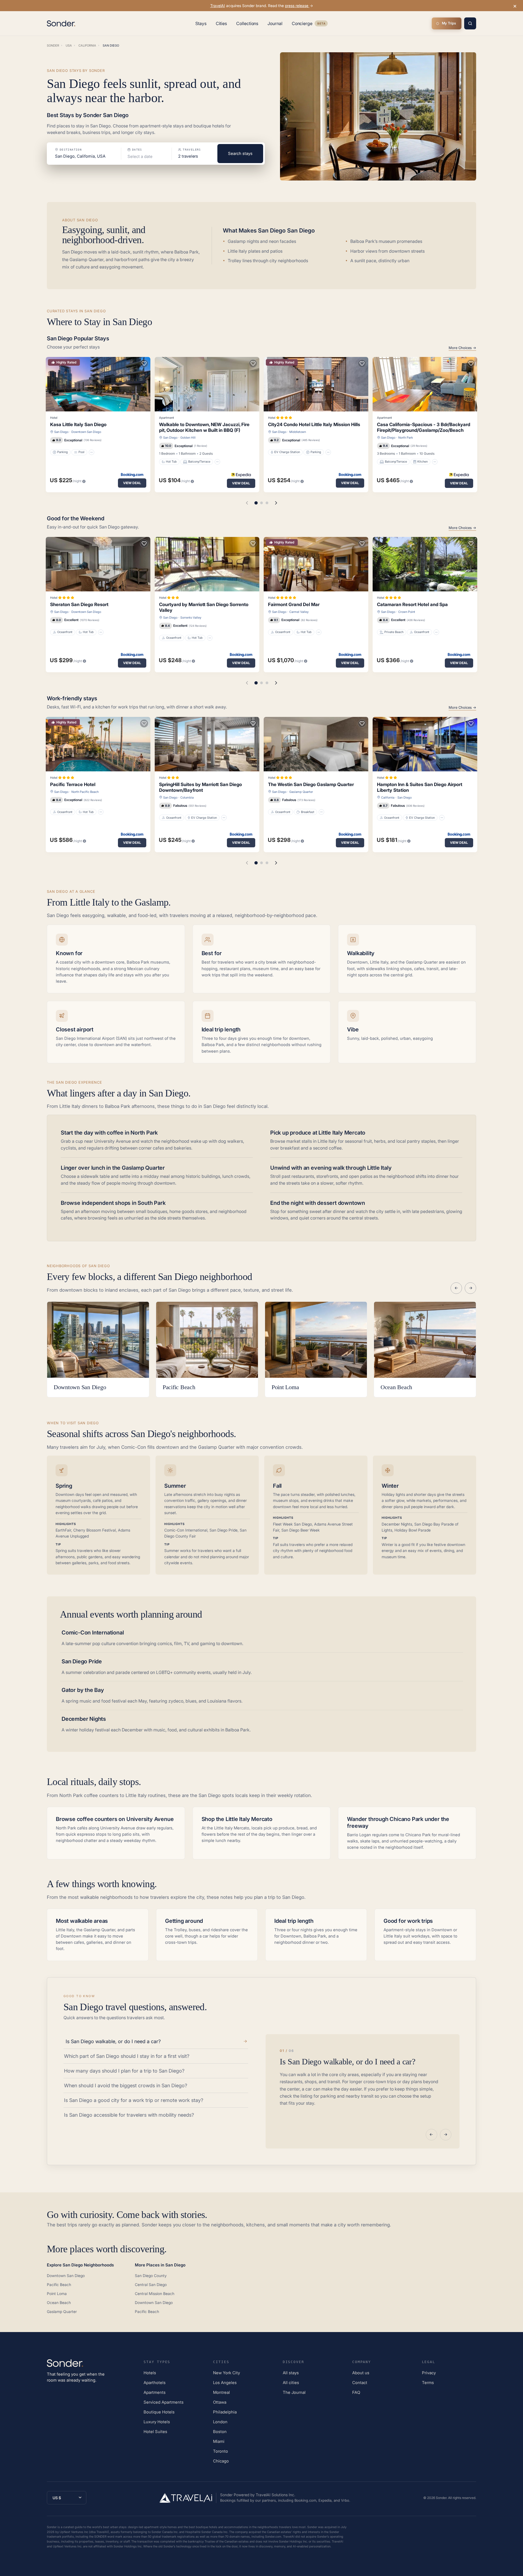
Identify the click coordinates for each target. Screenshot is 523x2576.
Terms (428, 2383)
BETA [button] (321, 24)
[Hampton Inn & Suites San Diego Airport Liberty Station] (425, 744)
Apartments (155, 2392)
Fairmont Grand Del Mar (294, 604)
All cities (291, 2383)
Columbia (187, 797)
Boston (220, 2432)
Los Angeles (225, 2383)
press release (297, 6)
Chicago (221, 2461)
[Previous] (456, 1288)
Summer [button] (175, 1486)
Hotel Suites (155, 2432)
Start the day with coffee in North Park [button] (109, 1133)
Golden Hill (188, 438)
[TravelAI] (188, 2498)
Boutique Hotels (159, 2412)
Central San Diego (151, 2285)
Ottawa (220, 2402)
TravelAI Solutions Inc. (276, 2495)
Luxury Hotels (157, 2422)
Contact (360, 2383)
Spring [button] (64, 1486)
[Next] (470, 1288)
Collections (247, 23)
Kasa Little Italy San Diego (78, 424)
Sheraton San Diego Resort (79, 604)
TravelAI (218, 6)
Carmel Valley (299, 612)
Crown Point (407, 612)
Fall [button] (277, 1486)
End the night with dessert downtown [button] (318, 1203)
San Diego (61, 432)
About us (361, 2373)
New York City (226, 2373)
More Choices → (462, 348)
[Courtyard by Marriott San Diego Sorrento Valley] (207, 564)
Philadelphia (225, 2412)
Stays (201, 23)
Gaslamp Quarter (301, 792)
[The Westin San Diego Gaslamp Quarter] (316, 744)
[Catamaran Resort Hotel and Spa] (425, 564)
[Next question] (446, 2135)
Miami (219, 2441)
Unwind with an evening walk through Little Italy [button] (331, 1168)
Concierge (310, 25)
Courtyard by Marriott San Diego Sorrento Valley (204, 607)
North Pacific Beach (85, 792)
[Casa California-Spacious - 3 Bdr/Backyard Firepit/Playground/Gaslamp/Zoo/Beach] (425, 384)
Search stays (240, 153)
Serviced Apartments (164, 2402)
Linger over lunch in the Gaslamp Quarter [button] (113, 1168)
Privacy (429, 2373)
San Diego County (151, 2276)
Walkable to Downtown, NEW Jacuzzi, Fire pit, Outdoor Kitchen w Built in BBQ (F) (204, 427)
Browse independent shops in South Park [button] (113, 1203)
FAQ (356, 2392)
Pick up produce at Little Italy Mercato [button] (318, 1133)
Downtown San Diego (86, 432)
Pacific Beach (59, 2285)
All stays (291, 2373)
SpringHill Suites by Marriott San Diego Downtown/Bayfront (200, 787)
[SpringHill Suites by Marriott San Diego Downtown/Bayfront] (207, 744)
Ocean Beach (59, 2302)
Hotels (150, 2373)
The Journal (294, 2392)
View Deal (132, 483)
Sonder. (442, 2498)
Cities (221, 23)
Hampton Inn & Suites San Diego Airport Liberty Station (420, 787)
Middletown (298, 432)
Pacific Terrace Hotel (73, 784)
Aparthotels (155, 2383)
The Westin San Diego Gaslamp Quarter (311, 784)
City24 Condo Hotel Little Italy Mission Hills (314, 424)
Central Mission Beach (155, 2294)
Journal (275, 23)
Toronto (221, 2451)
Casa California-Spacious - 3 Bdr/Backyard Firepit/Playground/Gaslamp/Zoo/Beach (424, 427)
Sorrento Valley (191, 618)
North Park (406, 438)
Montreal (221, 2392)
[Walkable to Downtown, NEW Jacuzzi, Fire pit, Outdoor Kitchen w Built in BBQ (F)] (207, 384)
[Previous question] (431, 2135)
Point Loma (57, 2294)
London (220, 2422)
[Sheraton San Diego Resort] (98, 564)
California (388, 797)
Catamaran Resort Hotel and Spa (412, 604)
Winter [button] (390, 1486)
